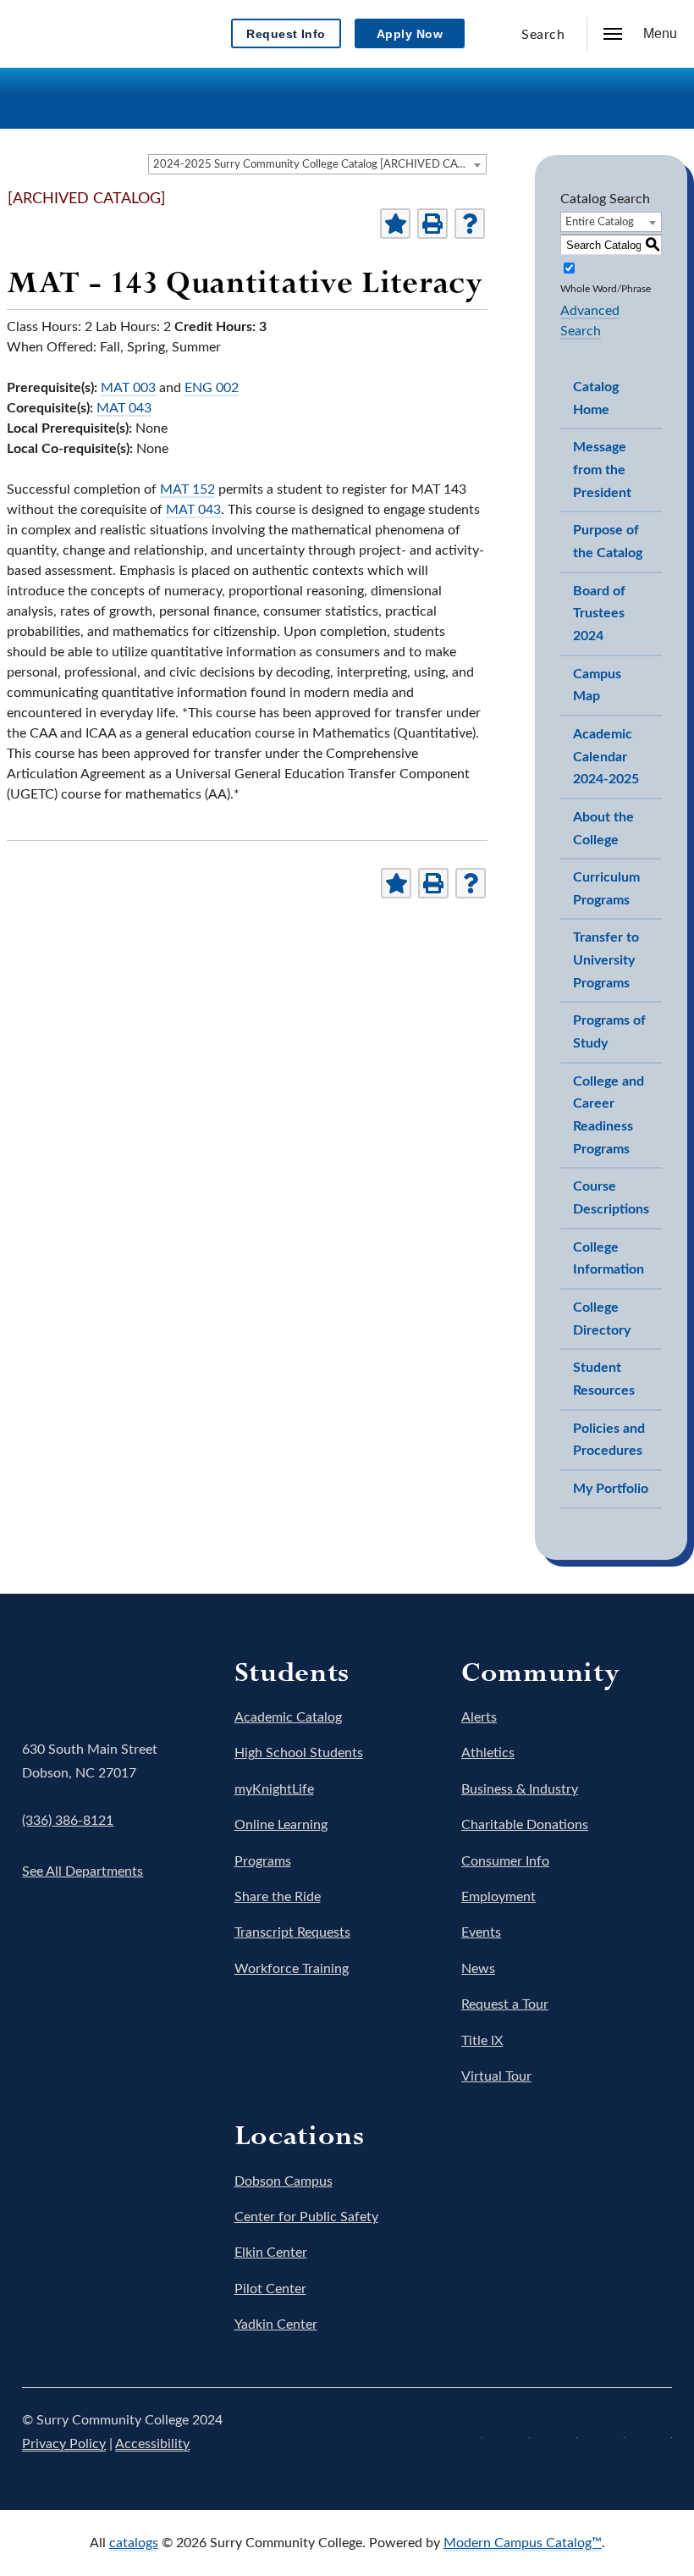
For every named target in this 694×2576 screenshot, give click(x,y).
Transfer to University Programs (606, 960)
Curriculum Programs (606, 889)
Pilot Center (270, 2289)
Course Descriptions (611, 1198)
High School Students (299, 1753)
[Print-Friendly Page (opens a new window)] (432, 224)
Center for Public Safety (306, 2217)
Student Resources (604, 1379)
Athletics (488, 1753)
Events (481, 1932)
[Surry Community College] (78, 30)
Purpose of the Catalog (608, 542)
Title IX (482, 2041)
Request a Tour (505, 2004)
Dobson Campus (284, 2181)
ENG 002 (212, 388)
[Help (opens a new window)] (470, 224)
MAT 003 (128, 388)
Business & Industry (520, 1789)
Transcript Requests (292, 1932)
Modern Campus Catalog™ (523, 2543)
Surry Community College (74, 1678)
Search (543, 35)
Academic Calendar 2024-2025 (606, 757)
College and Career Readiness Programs (609, 1115)
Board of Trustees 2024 (599, 614)
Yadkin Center (276, 2324)
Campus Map (597, 685)
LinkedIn (655, 2432)
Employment (498, 1897)
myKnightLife (274, 1789)
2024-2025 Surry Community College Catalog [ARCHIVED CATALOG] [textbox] (319, 165)
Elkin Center (271, 2253)
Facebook (465, 2432)
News (478, 1969)
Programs (263, 1861)
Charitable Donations (525, 1825)
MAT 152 (187, 489)
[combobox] (317, 164)
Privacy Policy (64, 2444)
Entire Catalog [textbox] (600, 222)
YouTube (608, 2432)
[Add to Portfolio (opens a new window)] (395, 224)
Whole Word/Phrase (606, 289)
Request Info (286, 34)
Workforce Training (292, 1969)
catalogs (134, 2543)
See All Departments (83, 1871)
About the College (603, 829)
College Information (609, 1259)
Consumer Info (505, 1861)
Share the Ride (278, 1897)
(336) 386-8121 (68, 1821)
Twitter (513, 2432)
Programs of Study (609, 1032)
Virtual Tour (496, 2076)
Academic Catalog (288, 1717)
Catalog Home (596, 398)
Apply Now (410, 34)
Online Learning (281, 1825)
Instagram (560, 2432)
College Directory (602, 1319)
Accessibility (152, 2444)
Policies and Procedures (609, 1440)
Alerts (479, 1717)
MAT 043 (124, 408)
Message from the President (602, 470)
